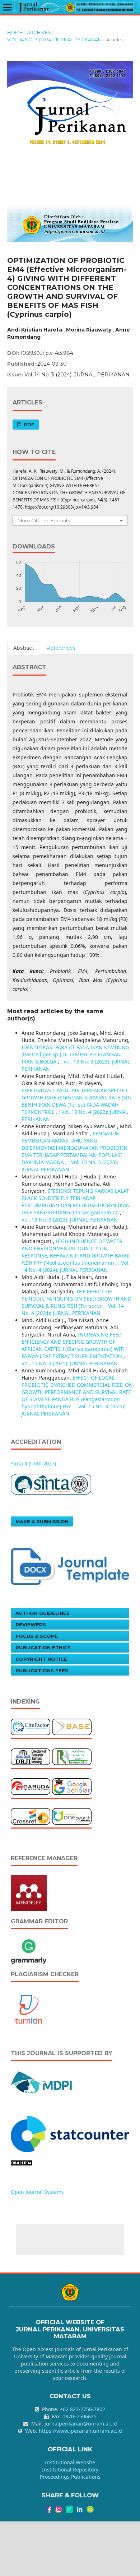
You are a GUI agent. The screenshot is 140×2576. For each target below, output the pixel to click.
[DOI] (31, 1816)
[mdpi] (42, 2082)
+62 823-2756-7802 (83, 2409)
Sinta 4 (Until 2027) (33, 1463)
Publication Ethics (43, 1648)
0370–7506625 (80, 2416)
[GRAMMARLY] (29, 1950)
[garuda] (31, 1786)
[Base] (72, 1726)
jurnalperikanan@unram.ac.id (81, 2424)
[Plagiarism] (29, 2009)
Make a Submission (42, 1521)
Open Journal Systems (37, 2192)
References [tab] (61, 648)
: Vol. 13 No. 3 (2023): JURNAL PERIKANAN (73, 1216)
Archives (39, 32)
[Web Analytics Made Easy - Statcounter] (22, 2162)
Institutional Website (70, 2462)
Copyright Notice (41, 1659)
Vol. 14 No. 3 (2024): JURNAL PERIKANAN (54, 40)
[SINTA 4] (51, 1484)
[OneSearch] (72, 1816)
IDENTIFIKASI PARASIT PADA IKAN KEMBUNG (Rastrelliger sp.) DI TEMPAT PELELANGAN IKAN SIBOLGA (75, 1054)
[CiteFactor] (31, 1726)
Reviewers (31, 1625)
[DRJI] (31, 1756)
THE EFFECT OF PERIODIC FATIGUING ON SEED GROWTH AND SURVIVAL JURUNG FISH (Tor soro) (76, 1299)
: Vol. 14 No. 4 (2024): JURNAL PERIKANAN (76, 1266)
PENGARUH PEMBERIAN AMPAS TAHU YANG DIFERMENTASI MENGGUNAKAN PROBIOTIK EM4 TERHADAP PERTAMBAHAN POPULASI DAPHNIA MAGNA (74, 1148)
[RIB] (72, 1756)
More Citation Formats (44, 520)
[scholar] (72, 1786)
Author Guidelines (43, 1613)
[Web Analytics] (70, 2133)
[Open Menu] (7, 7)
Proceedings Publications (70, 2477)
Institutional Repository (70, 2470)
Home (15, 32)
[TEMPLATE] (70, 1566)
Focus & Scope (37, 1636)
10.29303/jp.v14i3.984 (47, 353)
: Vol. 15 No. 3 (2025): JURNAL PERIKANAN (75, 1360)
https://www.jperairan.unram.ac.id (80, 2431)
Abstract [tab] (24, 648)
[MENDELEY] (29, 1893)
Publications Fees (42, 1671)
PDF (28, 425)
